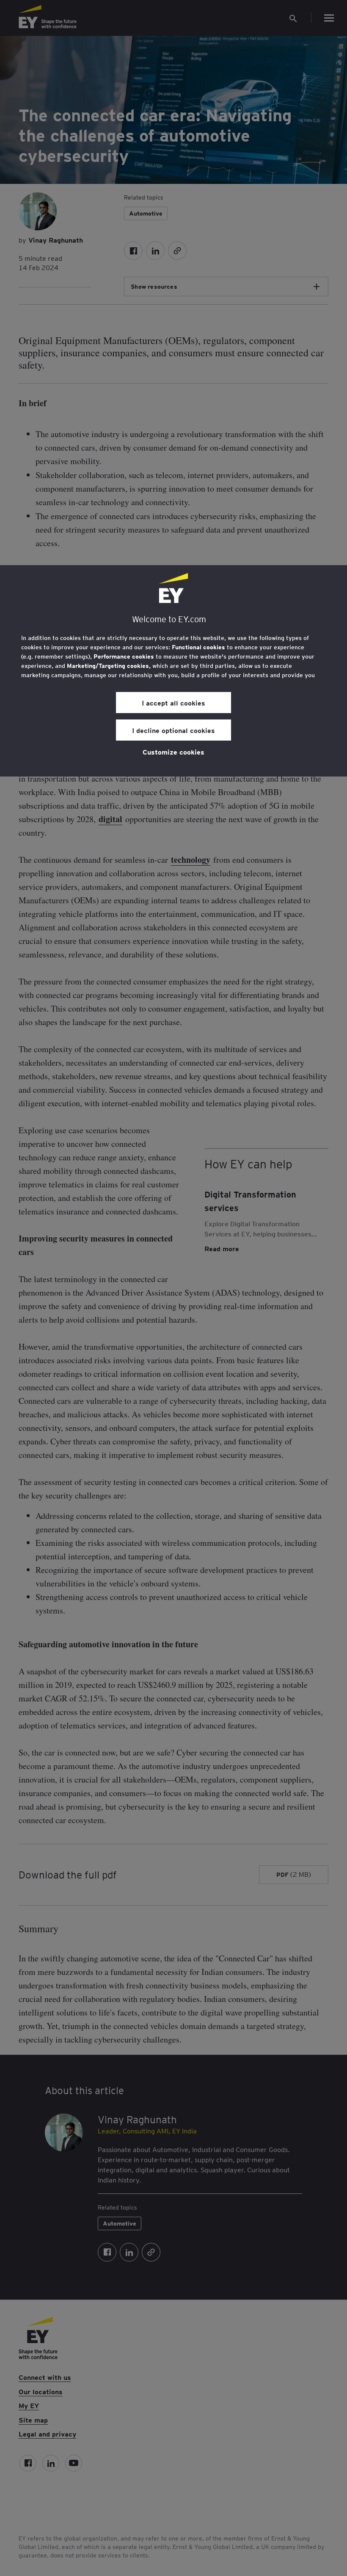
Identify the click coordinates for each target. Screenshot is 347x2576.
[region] (173, 671)
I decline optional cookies (173, 730)
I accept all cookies (173, 703)
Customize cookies (173, 752)
